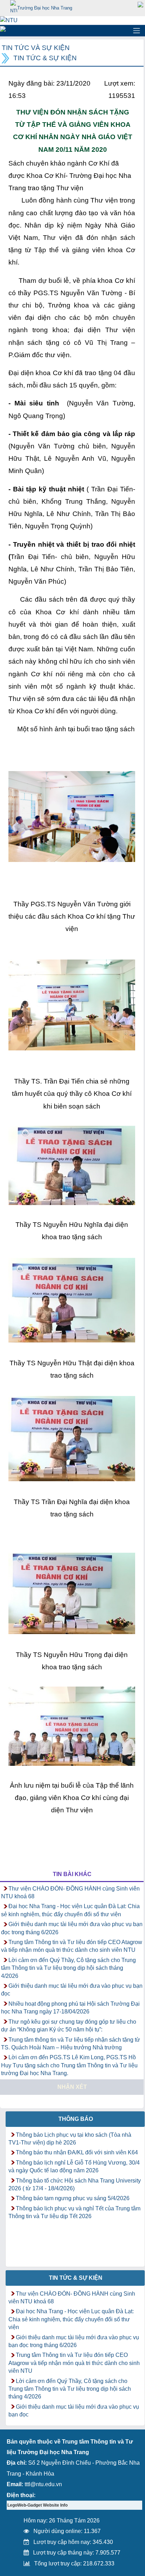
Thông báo (76, 2119)
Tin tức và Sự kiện (36, 48)
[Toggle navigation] (137, 31)
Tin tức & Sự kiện (45, 58)
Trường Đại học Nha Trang (45, 8)
